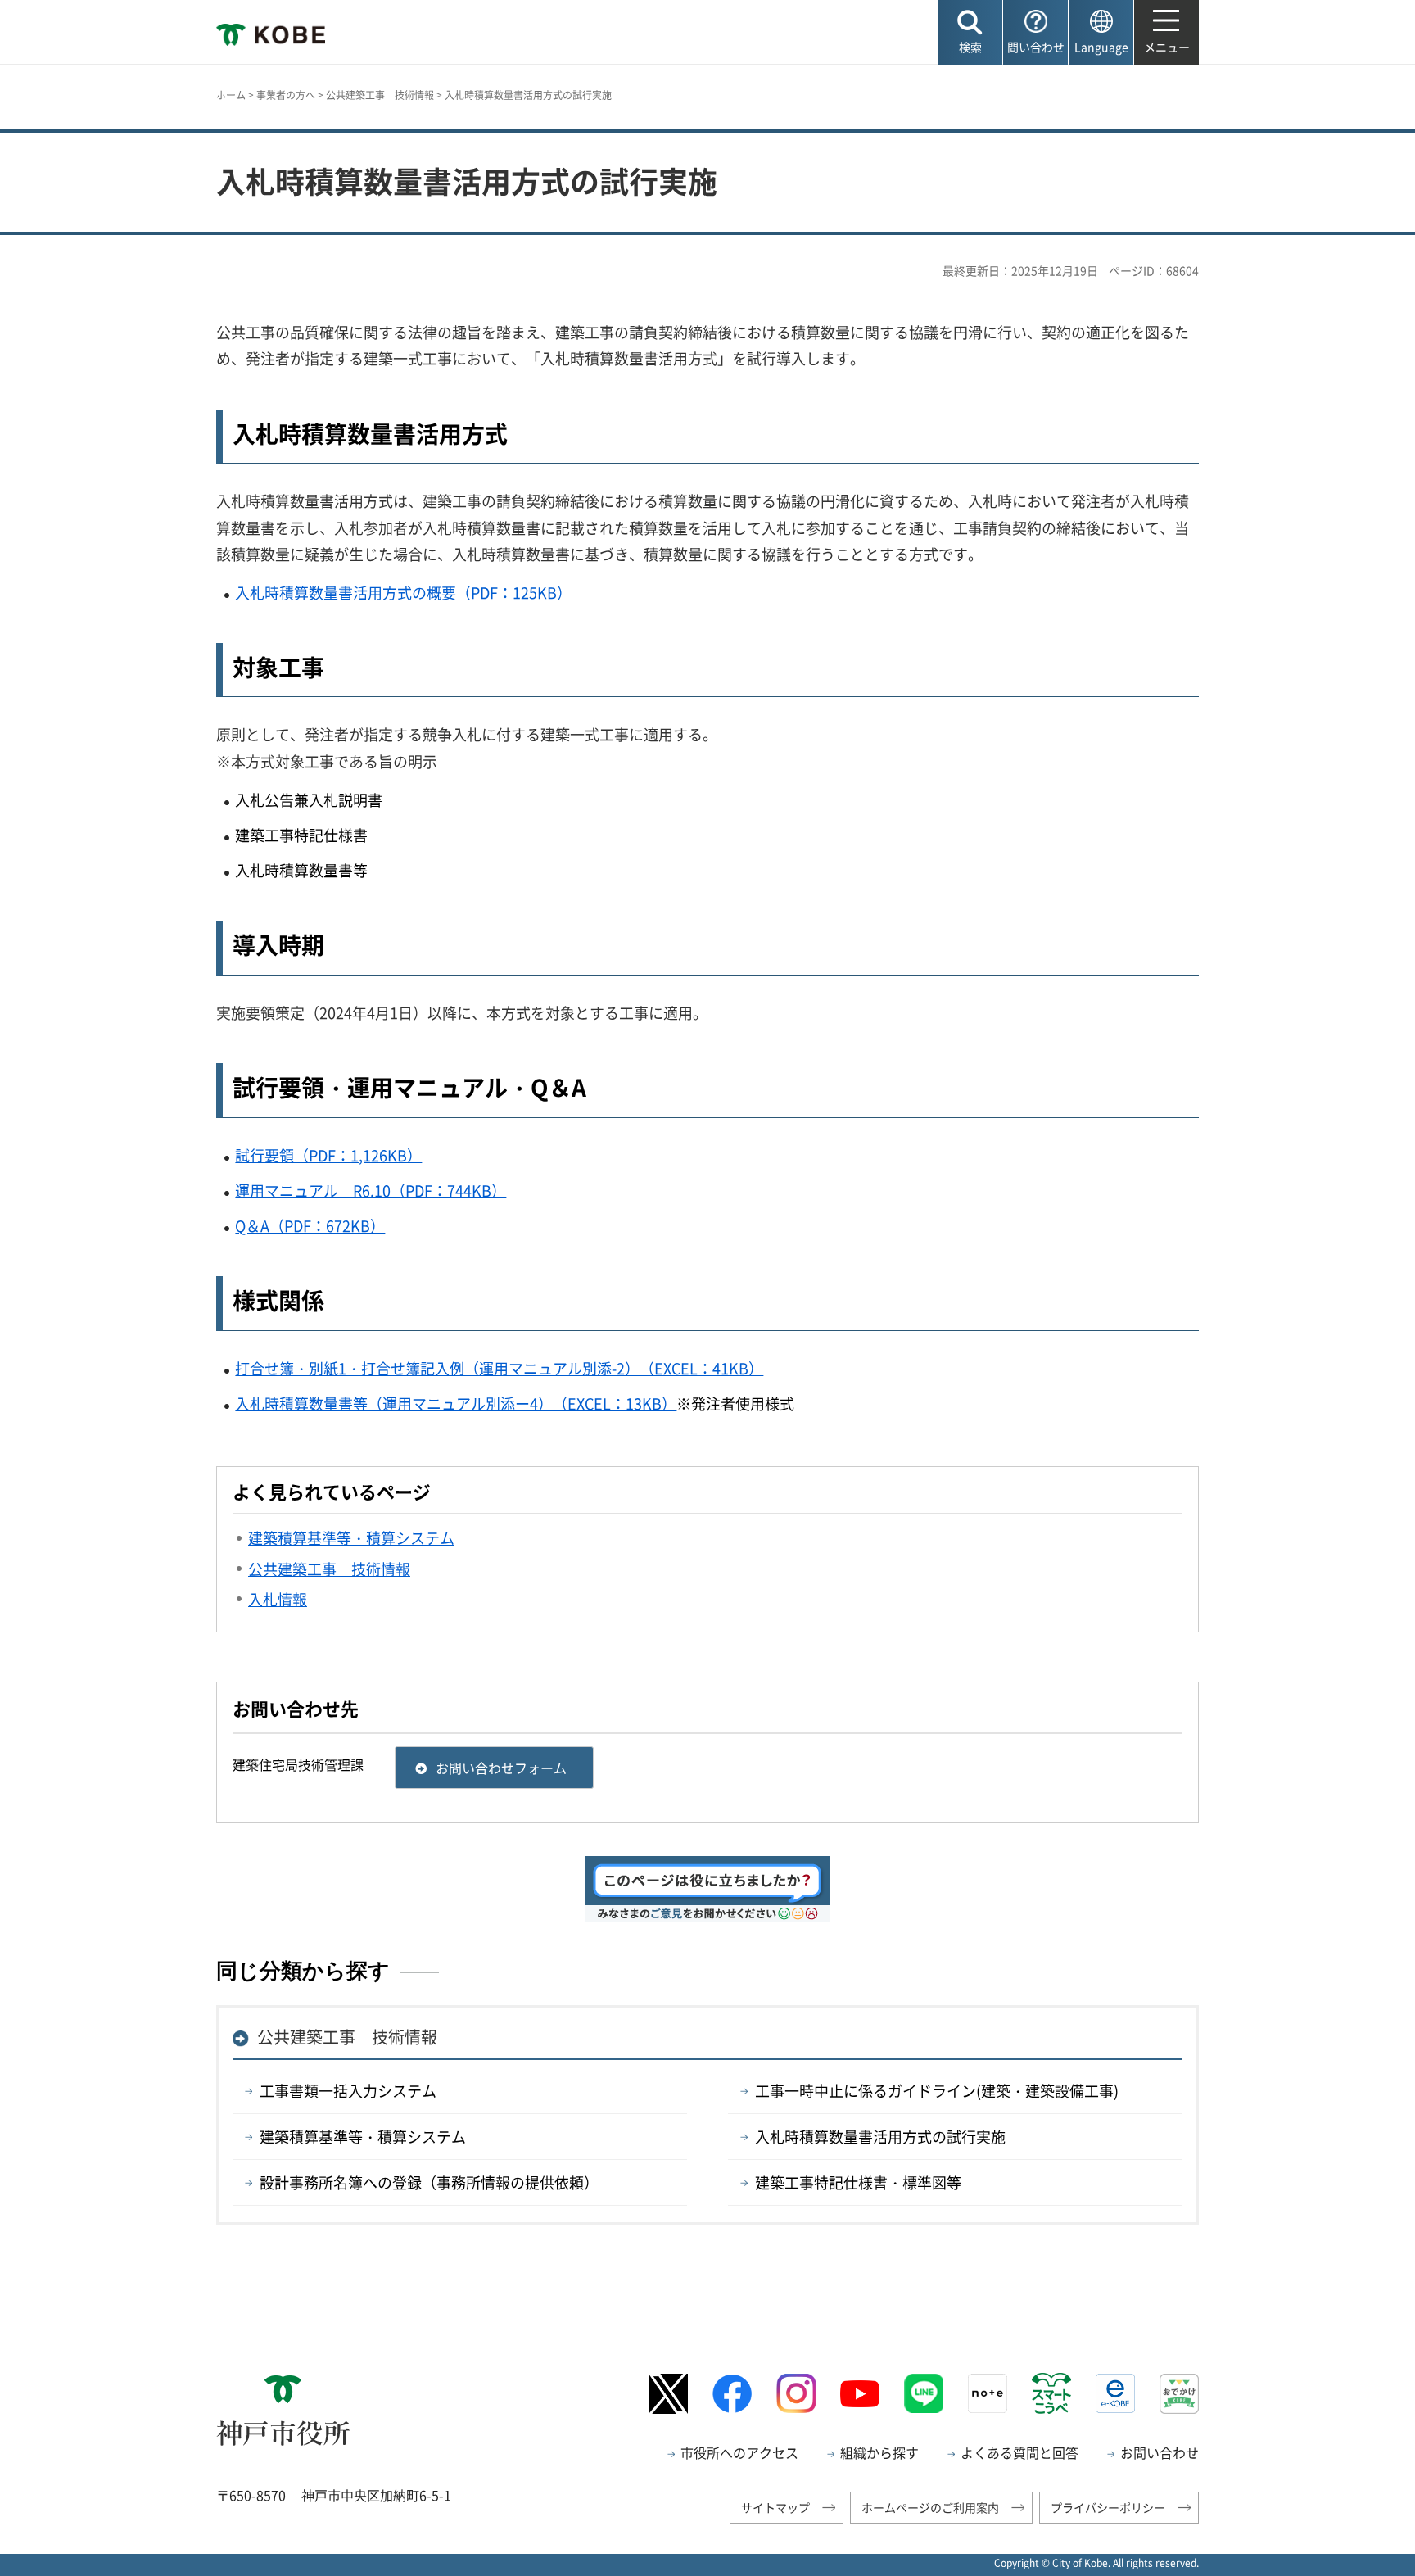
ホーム (231, 95)
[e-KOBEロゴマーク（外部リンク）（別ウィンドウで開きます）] (1115, 2393)
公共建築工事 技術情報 (380, 95)
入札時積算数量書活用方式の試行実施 (880, 2137)
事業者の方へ (286, 95)
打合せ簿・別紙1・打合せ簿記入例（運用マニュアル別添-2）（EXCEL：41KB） (499, 1368)
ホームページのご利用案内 (930, 2507)
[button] (970, 32)
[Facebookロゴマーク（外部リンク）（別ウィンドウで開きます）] (732, 2394)
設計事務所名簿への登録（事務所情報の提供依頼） (429, 2182)
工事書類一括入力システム (348, 2091)
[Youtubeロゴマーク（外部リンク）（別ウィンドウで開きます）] (860, 2394)
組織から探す (879, 2452)
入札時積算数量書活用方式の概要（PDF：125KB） (403, 593)
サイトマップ (775, 2507)
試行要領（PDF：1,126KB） (328, 1155)
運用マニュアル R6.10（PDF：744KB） (371, 1191)
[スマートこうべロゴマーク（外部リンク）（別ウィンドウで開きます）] (1051, 2393)
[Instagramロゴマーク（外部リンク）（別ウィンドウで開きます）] (796, 2393)
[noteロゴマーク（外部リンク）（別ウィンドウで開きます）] (988, 2393)
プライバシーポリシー (1108, 2507)
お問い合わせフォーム (501, 1768)
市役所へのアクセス (739, 2452)
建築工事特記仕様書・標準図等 (858, 2182)
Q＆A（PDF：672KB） (310, 1226)
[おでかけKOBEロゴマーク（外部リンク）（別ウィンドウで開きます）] (1179, 2394)
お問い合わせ (1160, 2452)
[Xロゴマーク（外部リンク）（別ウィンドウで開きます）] (668, 2394)
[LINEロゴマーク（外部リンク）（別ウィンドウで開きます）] (924, 2393)
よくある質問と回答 (1019, 2452)
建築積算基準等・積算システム (363, 2137)
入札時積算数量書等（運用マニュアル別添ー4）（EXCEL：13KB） (456, 1403)
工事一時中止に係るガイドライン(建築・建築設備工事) (937, 2091)
